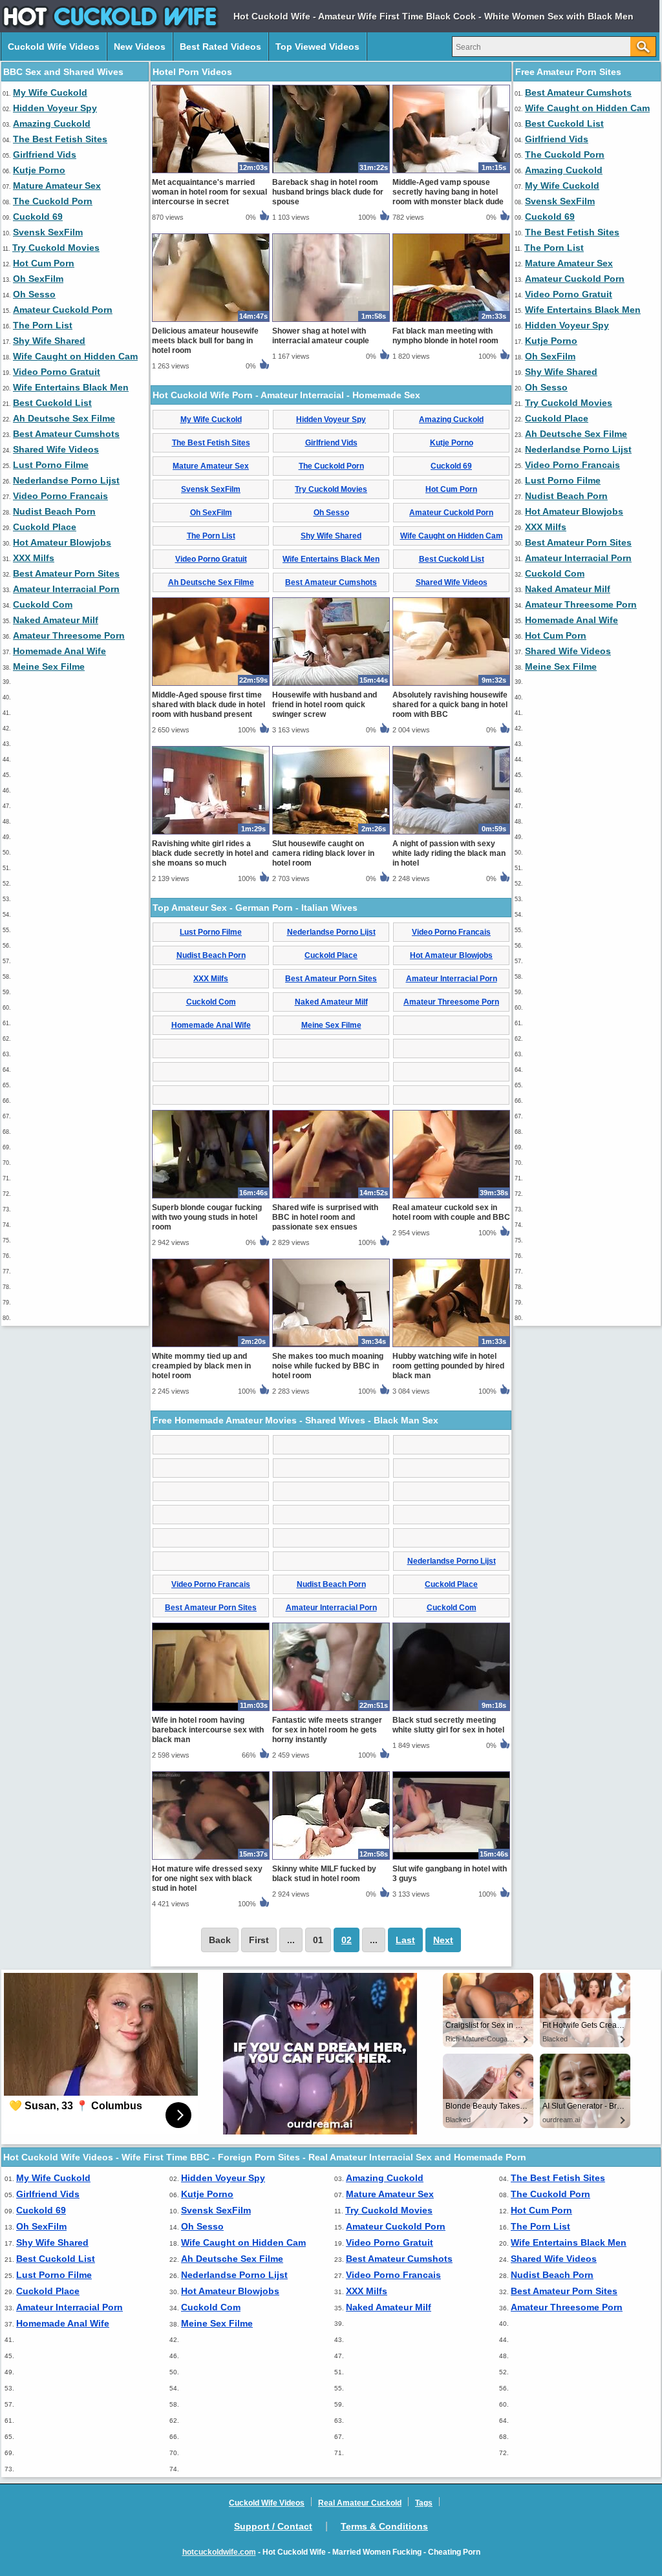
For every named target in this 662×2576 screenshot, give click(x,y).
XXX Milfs (34, 558)
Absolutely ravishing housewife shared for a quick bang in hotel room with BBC (450, 705)
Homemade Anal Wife (59, 651)
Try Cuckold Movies (56, 248)
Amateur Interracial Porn (66, 589)
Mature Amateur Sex (57, 186)
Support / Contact (273, 2526)
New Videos (140, 47)
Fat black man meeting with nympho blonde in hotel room (445, 336)
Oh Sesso (34, 294)
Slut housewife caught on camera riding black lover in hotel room (323, 853)
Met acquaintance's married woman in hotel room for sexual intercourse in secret (209, 192)
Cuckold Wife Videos (54, 47)
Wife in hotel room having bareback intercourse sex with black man (208, 1730)
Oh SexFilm (38, 279)
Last (405, 1940)
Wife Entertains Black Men (71, 387)
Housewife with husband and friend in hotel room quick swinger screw (325, 705)
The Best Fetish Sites (60, 139)
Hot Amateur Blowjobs (62, 542)
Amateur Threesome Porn (69, 635)
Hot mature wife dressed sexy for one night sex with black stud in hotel (207, 1879)
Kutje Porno (39, 170)
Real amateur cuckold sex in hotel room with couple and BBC (451, 1212)
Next (443, 1940)
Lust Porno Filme (51, 465)
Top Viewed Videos (317, 47)
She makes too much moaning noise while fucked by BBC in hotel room (328, 1366)
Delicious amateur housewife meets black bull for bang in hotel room (205, 341)
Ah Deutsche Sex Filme (64, 418)
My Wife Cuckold (50, 92)
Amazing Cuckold (52, 123)
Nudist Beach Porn (54, 511)
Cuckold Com (43, 604)
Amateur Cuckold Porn (63, 310)
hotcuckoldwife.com (219, 2552)
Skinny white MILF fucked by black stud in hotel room (324, 1874)
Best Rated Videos (220, 47)
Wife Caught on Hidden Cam (75, 356)
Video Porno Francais (60, 496)
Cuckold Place (45, 527)
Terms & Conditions (384, 2526)
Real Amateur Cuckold (360, 2503)
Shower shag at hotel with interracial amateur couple (321, 336)
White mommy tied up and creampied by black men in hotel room (201, 1366)
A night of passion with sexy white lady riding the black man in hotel (449, 853)
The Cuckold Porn (53, 201)
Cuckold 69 (38, 217)
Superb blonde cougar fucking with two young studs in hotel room (207, 1217)
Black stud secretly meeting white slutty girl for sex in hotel (448, 1725)
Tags (424, 2503)
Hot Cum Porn (44, 263)
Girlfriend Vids (45, 154)
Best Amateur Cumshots (66, 434)
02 (347, 1940)
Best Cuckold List (52, 403)
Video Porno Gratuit (57, 372)
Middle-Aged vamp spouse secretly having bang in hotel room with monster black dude (448, 192)
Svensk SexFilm (48, 232)
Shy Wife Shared (49, 341)
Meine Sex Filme (49, 666)
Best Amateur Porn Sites (66, 573)
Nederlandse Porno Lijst (66, 480)
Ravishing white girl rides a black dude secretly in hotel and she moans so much (210, 853)
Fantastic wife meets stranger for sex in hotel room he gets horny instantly (327, 1730)
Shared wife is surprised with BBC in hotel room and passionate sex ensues (325, 1217)
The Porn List (43, 325)
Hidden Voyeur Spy (55, 108)
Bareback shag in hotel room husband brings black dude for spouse (328, 192)
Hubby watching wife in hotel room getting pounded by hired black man (448, 1366)
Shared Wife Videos (56, 449)
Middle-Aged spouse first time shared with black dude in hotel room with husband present (208, 705)
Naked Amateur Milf (56, 620)
